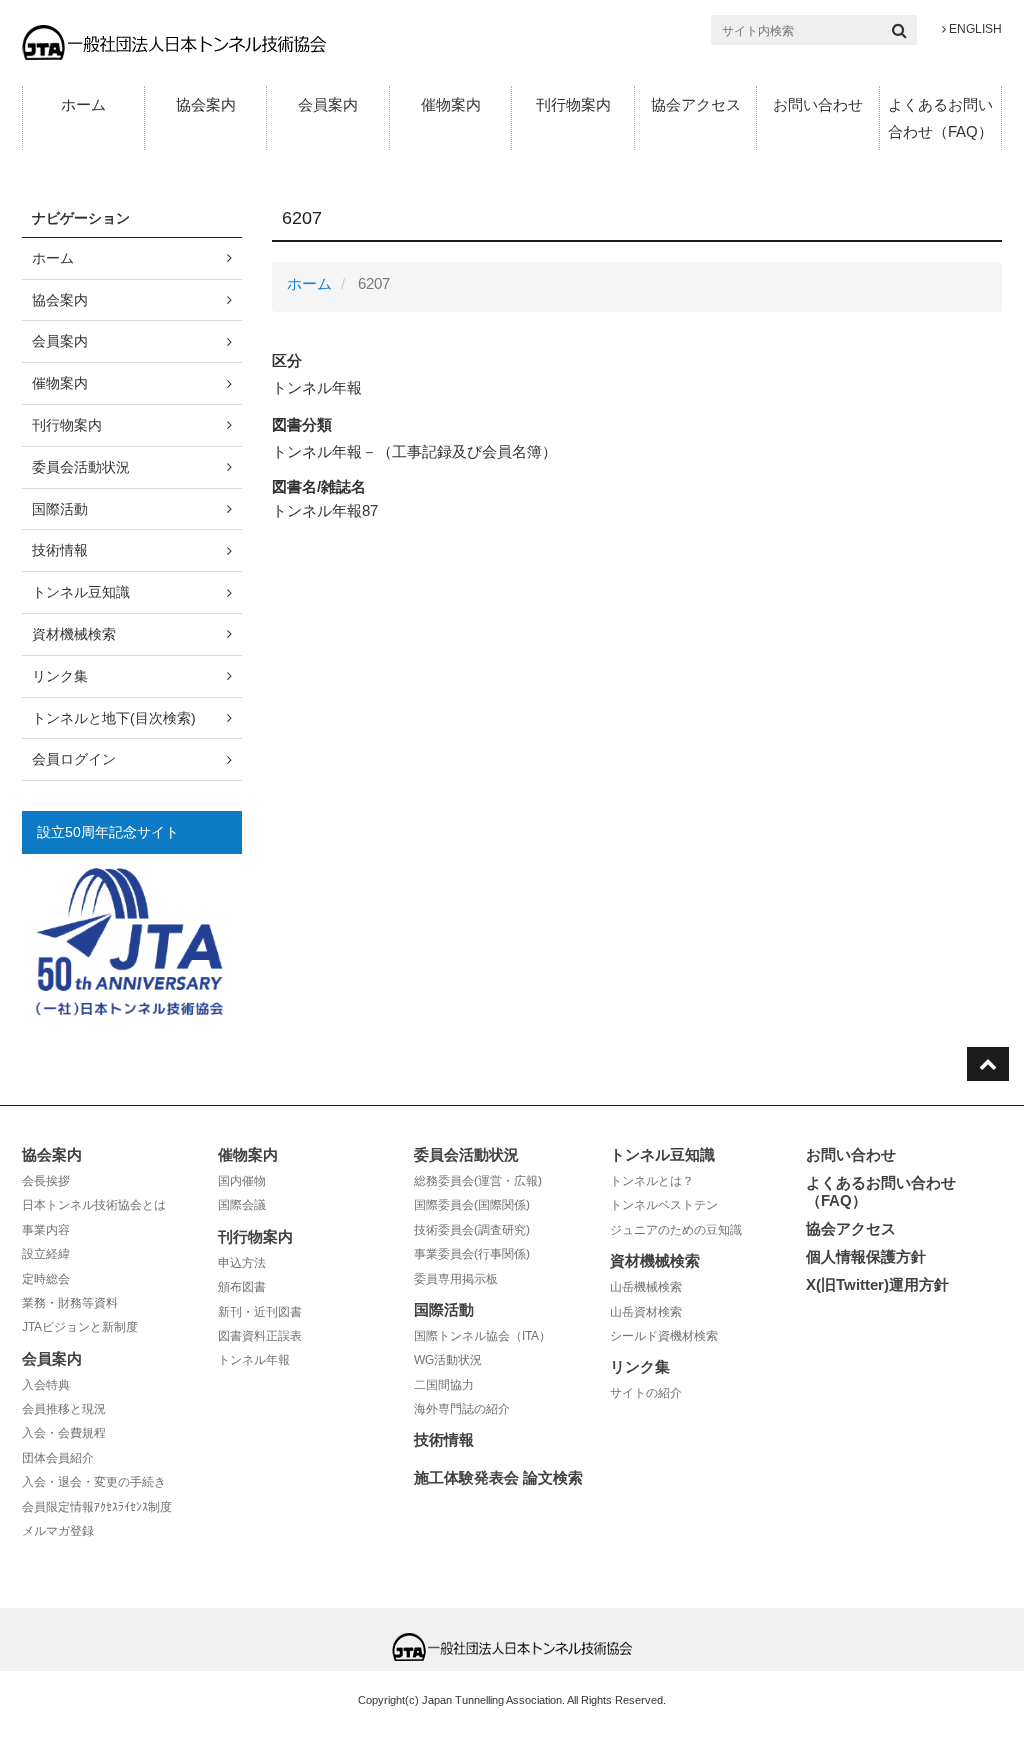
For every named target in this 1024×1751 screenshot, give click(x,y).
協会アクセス (696, 104)
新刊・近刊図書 (260, 1312)
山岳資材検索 (646, 1312)
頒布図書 (242, 1287)
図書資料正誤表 (260, 1336)
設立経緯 (46, 1254)
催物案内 (451, 104)
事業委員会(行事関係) (472, 1254)
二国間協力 (444, 1385)
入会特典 (46, 1385)
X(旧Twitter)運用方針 (877, 1284)
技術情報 (60, 550)
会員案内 (328, 104)
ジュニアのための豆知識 (676, 1230)
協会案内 (206, 104)
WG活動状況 (448, 1360)
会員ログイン (74, 759)
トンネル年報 (254, 1360)
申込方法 (242, 1263)
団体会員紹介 (58, 1458)
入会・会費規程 (64, 1433)
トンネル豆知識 (81, 592)
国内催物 (242, 1181)
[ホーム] (174, 41)
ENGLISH (974, 29)
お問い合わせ (818, 104)
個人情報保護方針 (866, 1256)
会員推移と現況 (64, 1409)
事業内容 (46, 1230)
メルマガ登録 (58, 1531)
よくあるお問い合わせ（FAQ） (940, 118)
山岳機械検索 (646, 1287)
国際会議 (242, 1205)
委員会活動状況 (81, 467)
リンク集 (60, 676)
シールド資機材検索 (664, 1336)
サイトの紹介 (646, 1393)
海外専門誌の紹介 (462, 1409)
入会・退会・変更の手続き (94, 1482)
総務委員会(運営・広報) (478, 1181)
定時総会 (46, 1279)
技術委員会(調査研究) (472, 1230)
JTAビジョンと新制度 (80, 1327)
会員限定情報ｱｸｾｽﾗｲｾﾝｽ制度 (97, 1507)
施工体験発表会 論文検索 (498, 1477)
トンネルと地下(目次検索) (114, 718)
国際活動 (60, 509)
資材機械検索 (74, 634)
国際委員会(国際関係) (472, 1205)
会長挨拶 (46, 1181)
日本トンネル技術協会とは (94, 1205)
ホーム (83, 104)
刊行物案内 (573, 104)
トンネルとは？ (652, 1181)
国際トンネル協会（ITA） (482, 1336)
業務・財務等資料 (70, 1303)
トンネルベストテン (664, 1205)
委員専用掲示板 (456, 1279)
